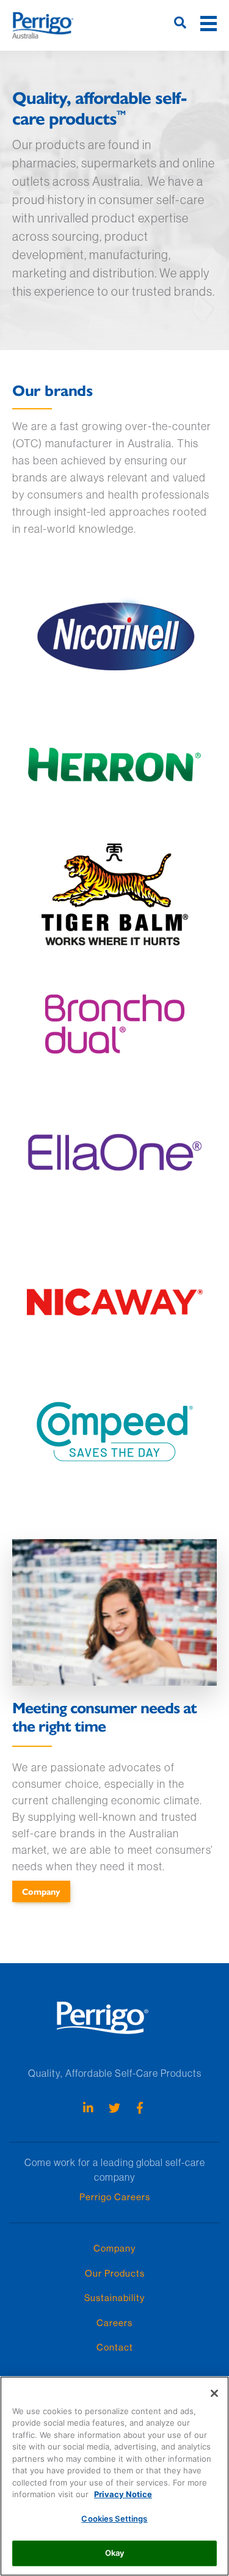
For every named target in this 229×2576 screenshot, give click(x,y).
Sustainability (114, 2298)
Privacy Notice (123, 2494)
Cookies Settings (114, 2519)
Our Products (115, 2273)
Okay (115, 2553)
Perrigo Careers (115, 2197)
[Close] (214, 2393)
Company (41, 1891)
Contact (115, 2347)
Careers (114, 2323)
